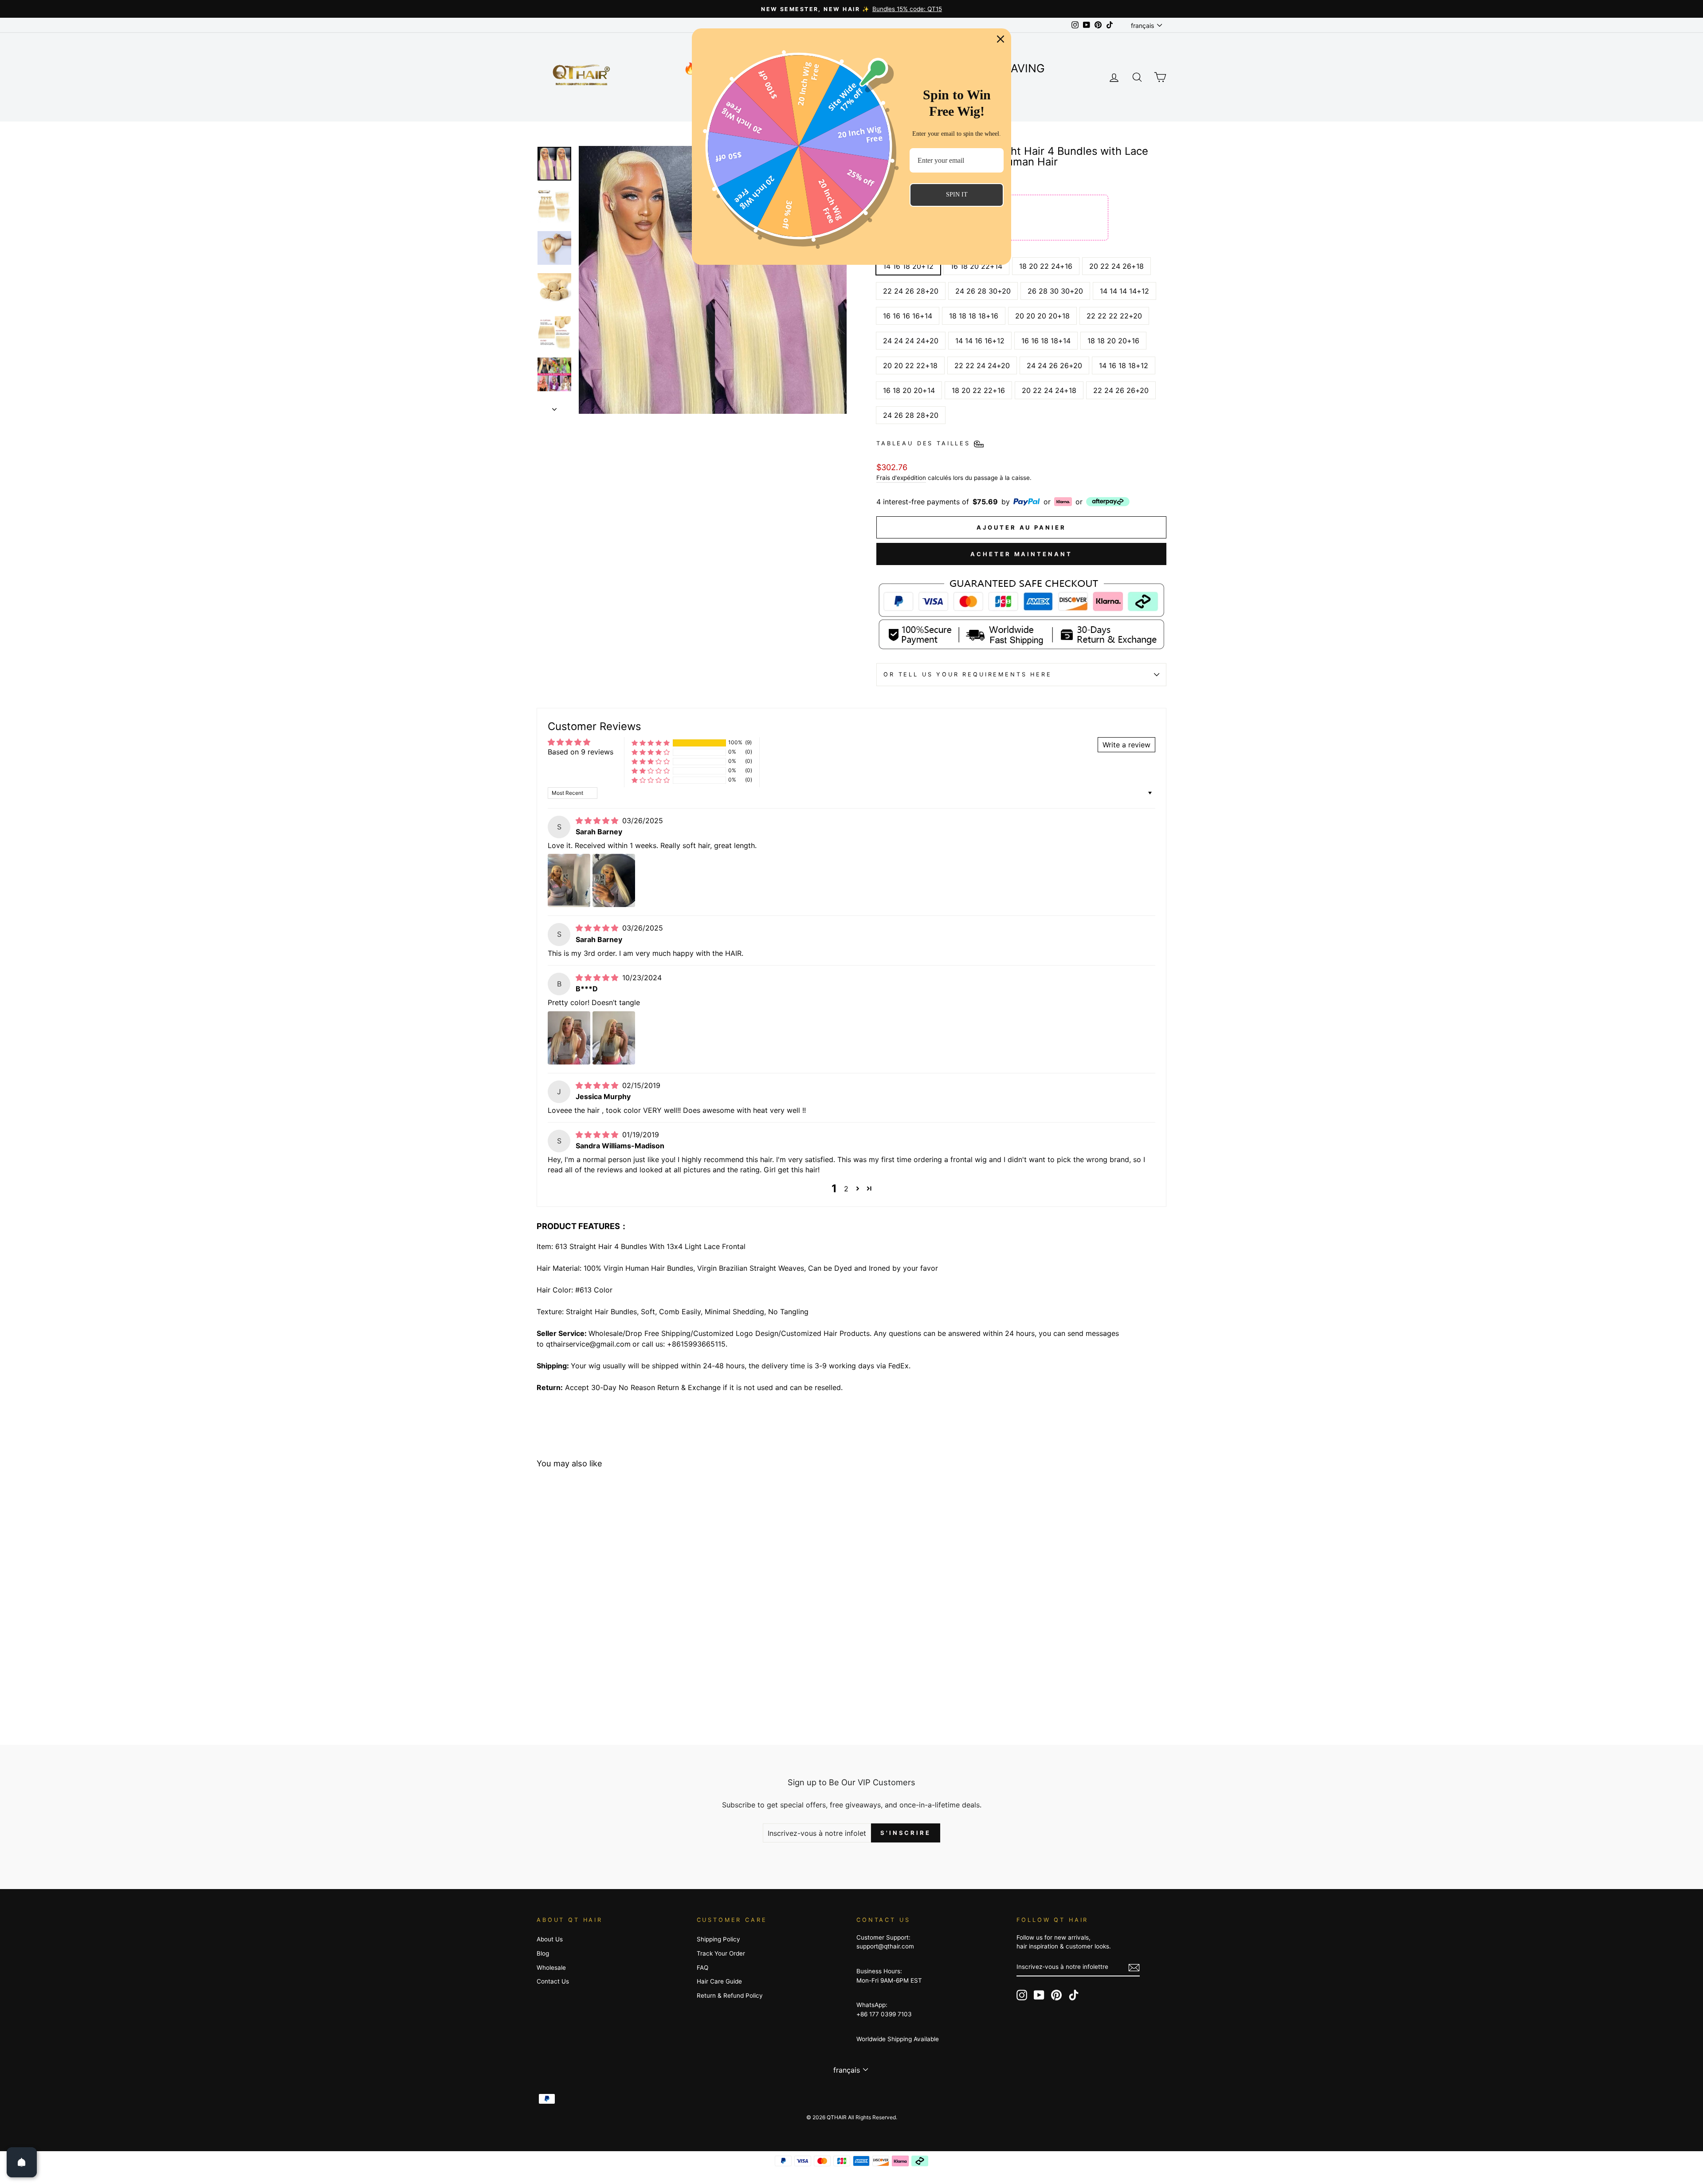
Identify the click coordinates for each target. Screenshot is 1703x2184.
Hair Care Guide (719, 1981)
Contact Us (553, 1981)
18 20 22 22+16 (978, 390)
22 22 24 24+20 (982, 365)
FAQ (702, 1968)
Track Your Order (721, 1953)
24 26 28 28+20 (911, 415)
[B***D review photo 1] (569, 1038)
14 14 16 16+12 (980, 341)
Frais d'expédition (901, 478)
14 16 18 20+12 (908, 266)
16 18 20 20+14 (909, 390)
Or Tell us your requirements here (968, 674)
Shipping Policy (718, 1939)
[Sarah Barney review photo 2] (614, 880)
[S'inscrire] (1134, 1967)
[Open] (22, 2162)
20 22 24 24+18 (1049, 390)
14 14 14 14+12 (1124, 291)
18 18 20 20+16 (1113, 341)
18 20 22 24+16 (1046, 266)
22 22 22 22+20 (1114, 316)
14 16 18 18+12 (1124, 365)
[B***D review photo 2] (614, 1038)
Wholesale (551, 1968)
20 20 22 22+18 (910, 365)
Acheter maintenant (1021, 554)
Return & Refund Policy (730, 1995)
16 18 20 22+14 (976, 266)
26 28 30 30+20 (1055, 291)
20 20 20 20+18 (1042, 316)
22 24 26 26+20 (1121, 390)
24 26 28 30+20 (983, 291)
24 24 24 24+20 (911, 341)
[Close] (1001, 39)
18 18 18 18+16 (974, 316)
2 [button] (846, 1189)
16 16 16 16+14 (908, 316)
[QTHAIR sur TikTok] (1074, 1995)
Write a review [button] (1126, 745)
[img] (598, 821)
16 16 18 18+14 (1046, 341)
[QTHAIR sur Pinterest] (1056, 1995)
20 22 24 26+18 (1116, 266)
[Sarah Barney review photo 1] (569, 880)
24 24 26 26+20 (1054, 365)
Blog (543, 1953)
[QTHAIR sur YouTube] (1039, 1995)
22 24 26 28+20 (911, 291)
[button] (651, 743)
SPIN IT (957, 194)
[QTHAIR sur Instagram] (1022, 1995)
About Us (550, 1939)
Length (893, 249)
